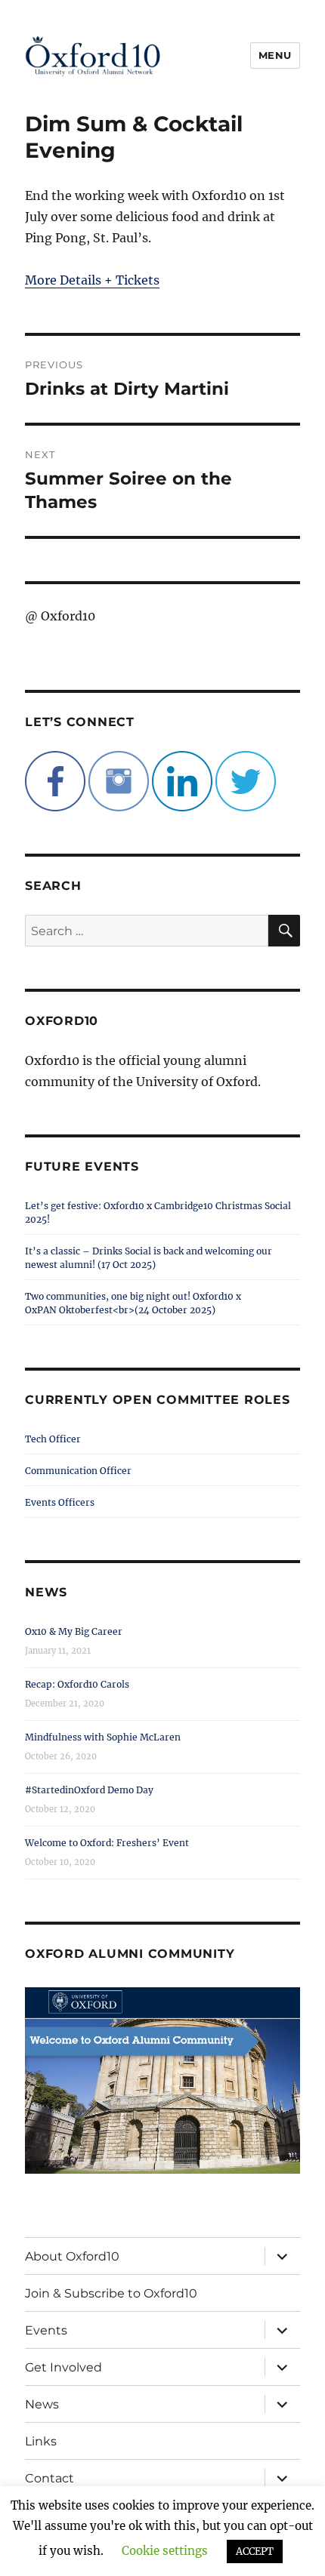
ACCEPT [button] (255, 2551)
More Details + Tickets (92, 280)
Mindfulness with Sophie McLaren (103, 1737)
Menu (275, 55)
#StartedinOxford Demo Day (89, 1790)
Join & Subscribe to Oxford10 (111, 2293)
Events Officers (60, 1502)
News (42, 2404)
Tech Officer (53, 1439)
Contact (50, 2478)
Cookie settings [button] (165, 2551)
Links (41, 2441)
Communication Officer (78, 1471)
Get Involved (63, 2367)
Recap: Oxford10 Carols (77, 1684)
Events (46, 2330)
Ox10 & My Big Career (74, 1631)
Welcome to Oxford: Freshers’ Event (107, 1843)
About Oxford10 (72, 2256)
